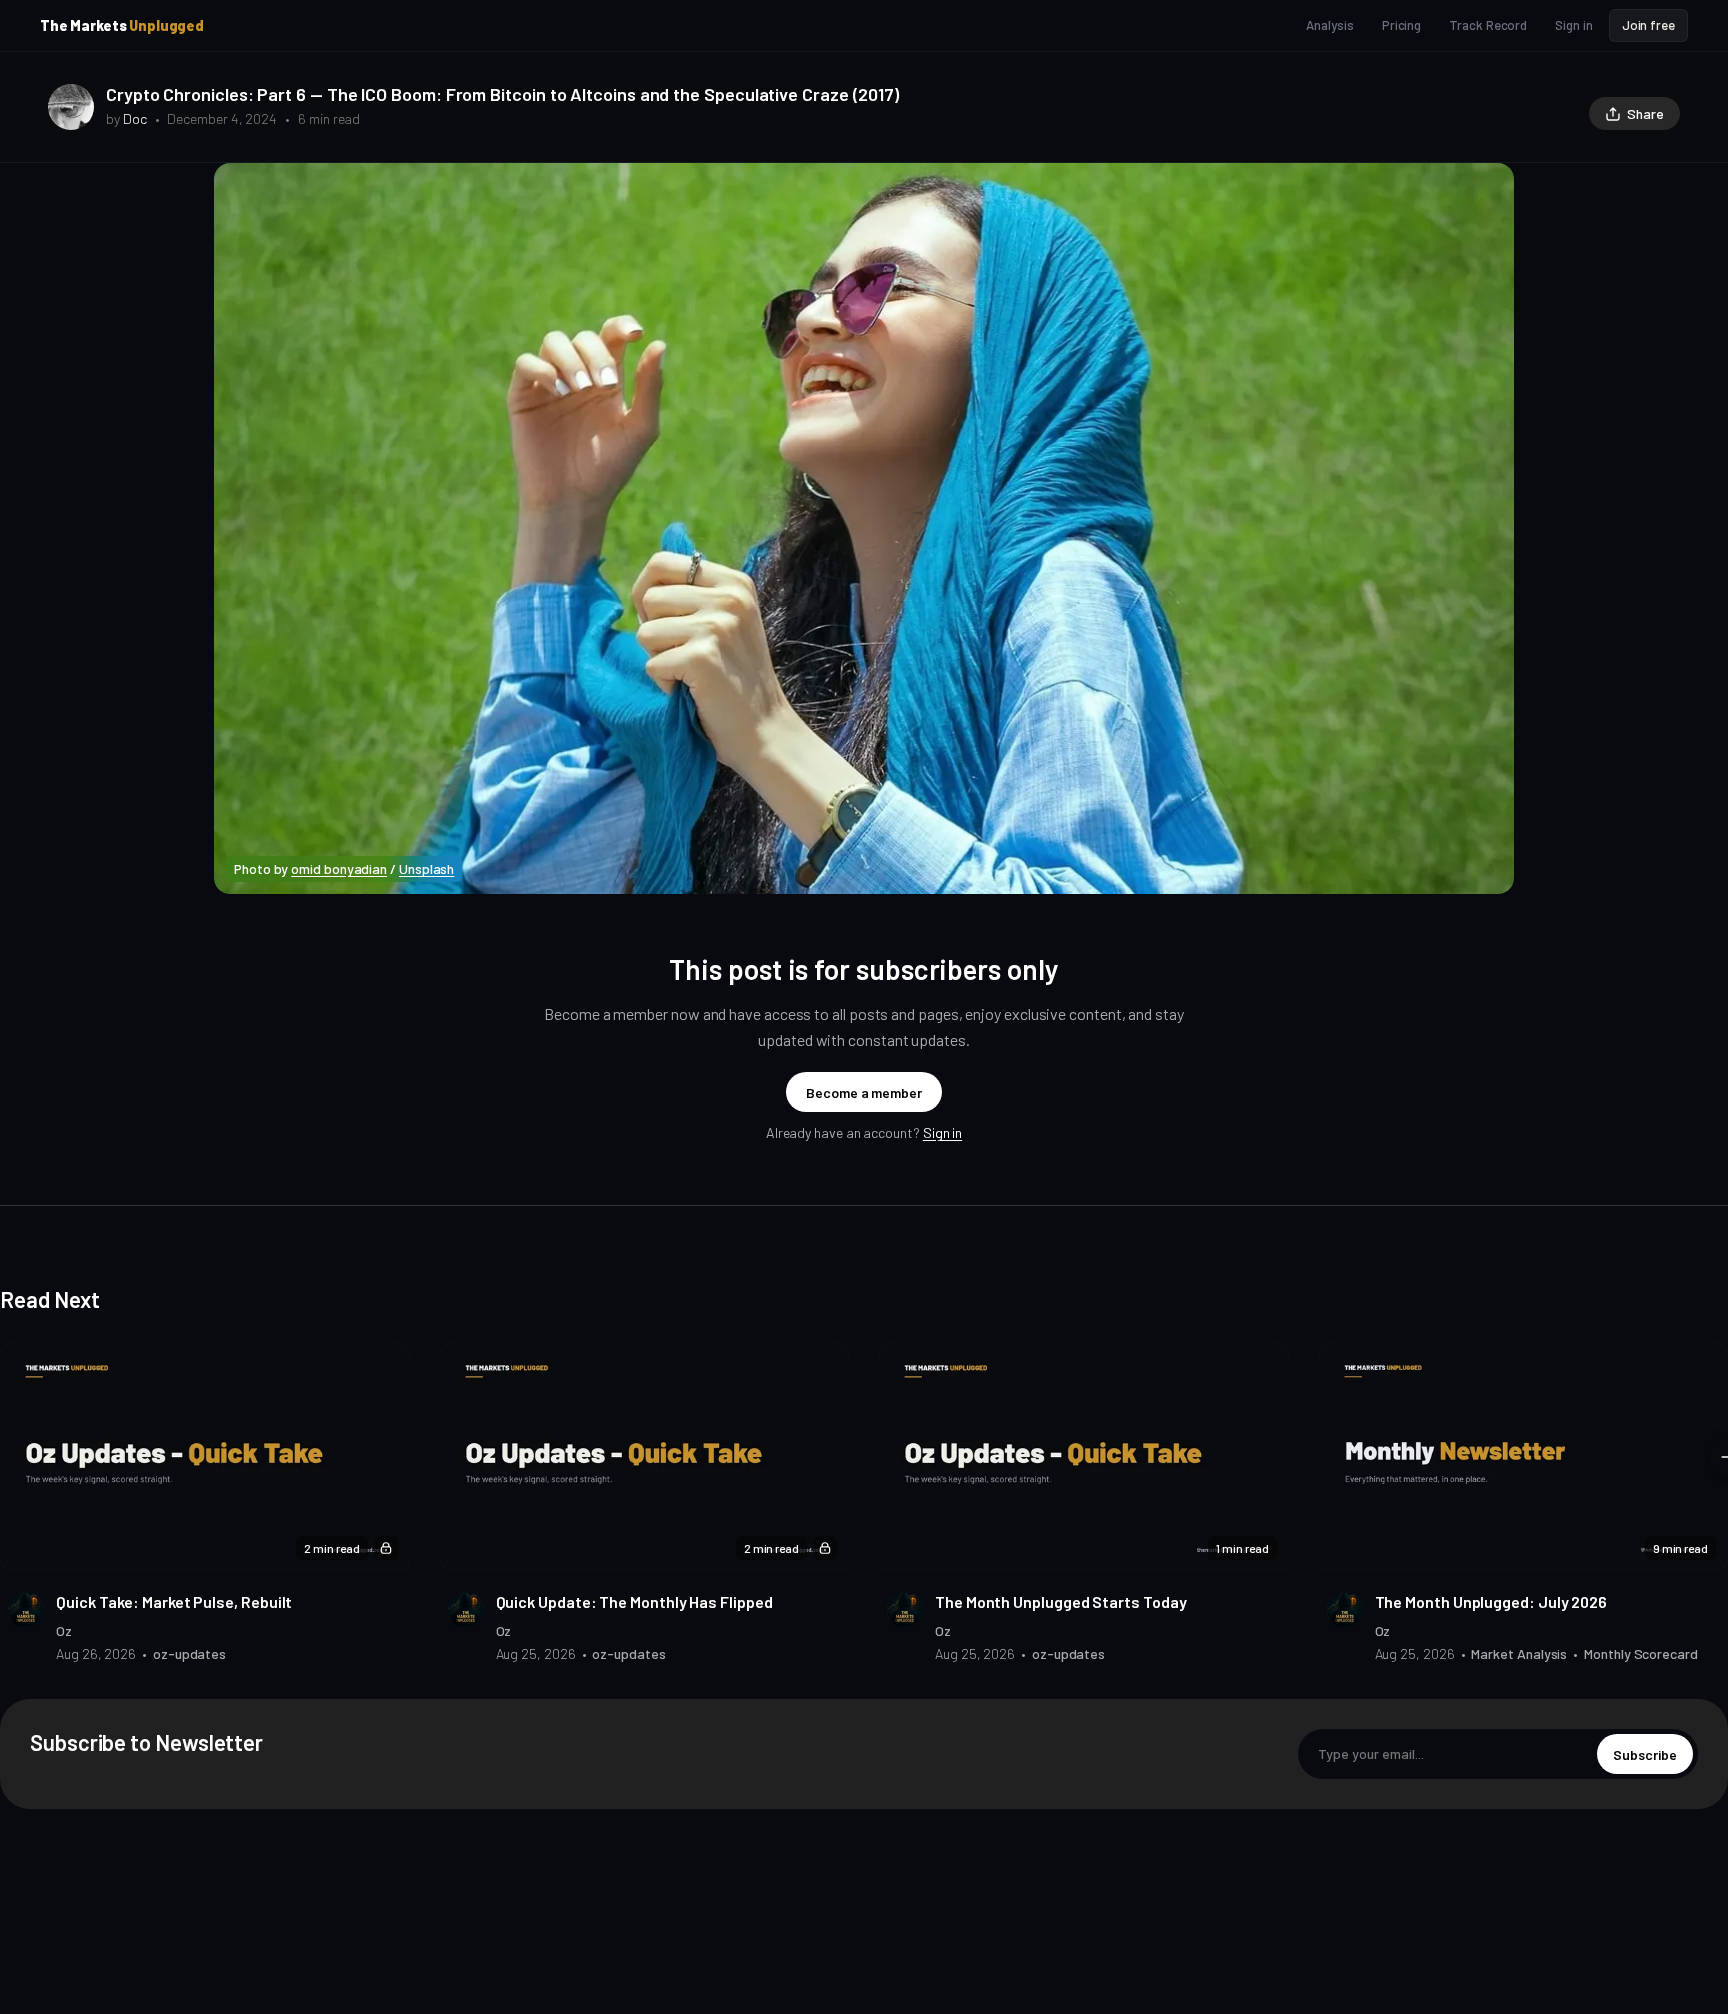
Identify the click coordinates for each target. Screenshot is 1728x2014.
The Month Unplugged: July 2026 (1491, 1601)
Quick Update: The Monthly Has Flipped (634, 1601)
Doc (135, 118)
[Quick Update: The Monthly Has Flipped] (645, 1457)
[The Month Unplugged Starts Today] (1084, 1457)
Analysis (1329, 25)
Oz (64, 1630)
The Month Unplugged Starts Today (1060, 1601)
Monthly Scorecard (1641, 1653)
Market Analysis (1519, 1653)
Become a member (864, 1092)
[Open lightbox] (1488, 189)
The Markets (122, 25)
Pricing (1401, 25)
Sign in (1573, 25)
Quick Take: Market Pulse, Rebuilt (174, 1601)
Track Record (1488, 25)
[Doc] (71, 107)
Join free (1648, 25)
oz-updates (189, 1653)
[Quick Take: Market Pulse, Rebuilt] (205, 1457)
